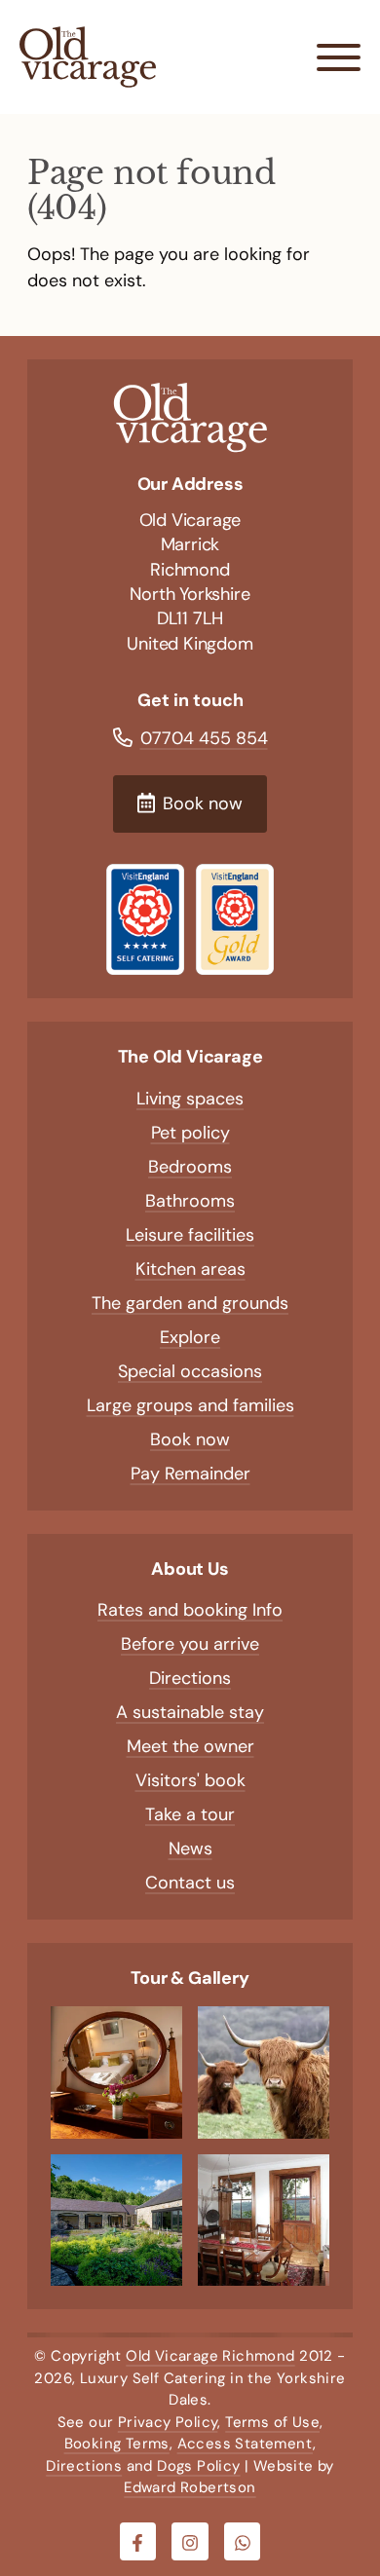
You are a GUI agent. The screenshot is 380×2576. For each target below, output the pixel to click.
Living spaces (190, 1099)
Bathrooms (190, 1201)
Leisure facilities (190, 1235)
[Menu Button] (339, 57)
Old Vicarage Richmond (210, 2356)
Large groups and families (190, 1405)
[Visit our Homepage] (88, 57)
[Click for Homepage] (190, 418)
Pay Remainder (190, 1474)
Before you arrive (190, 1644)
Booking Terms (117, 2444)
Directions (190, 1678)
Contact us (190, 1883)
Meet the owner (190, 1746)
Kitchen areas (190, 1269)
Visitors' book (190, 1780)
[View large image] (116, 2072)
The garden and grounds (190, 1303)
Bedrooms (190, 1167)
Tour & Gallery (190, 1978)
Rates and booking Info (190, 1610)
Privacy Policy (168, 2422)
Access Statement (245, 2444)
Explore (190, 1337)
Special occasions (190, 1371)
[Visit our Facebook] (138, 2542)
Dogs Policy (198, 2466)
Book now (190, 1439)
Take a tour (190, 1814)
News (190, 1848)
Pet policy (190, 1133)
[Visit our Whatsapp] (243, 2542)
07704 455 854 (204, 738)
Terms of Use (272, 2422)
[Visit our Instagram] (190, 2542)
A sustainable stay (190, 1712)
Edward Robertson (190, 2487)
